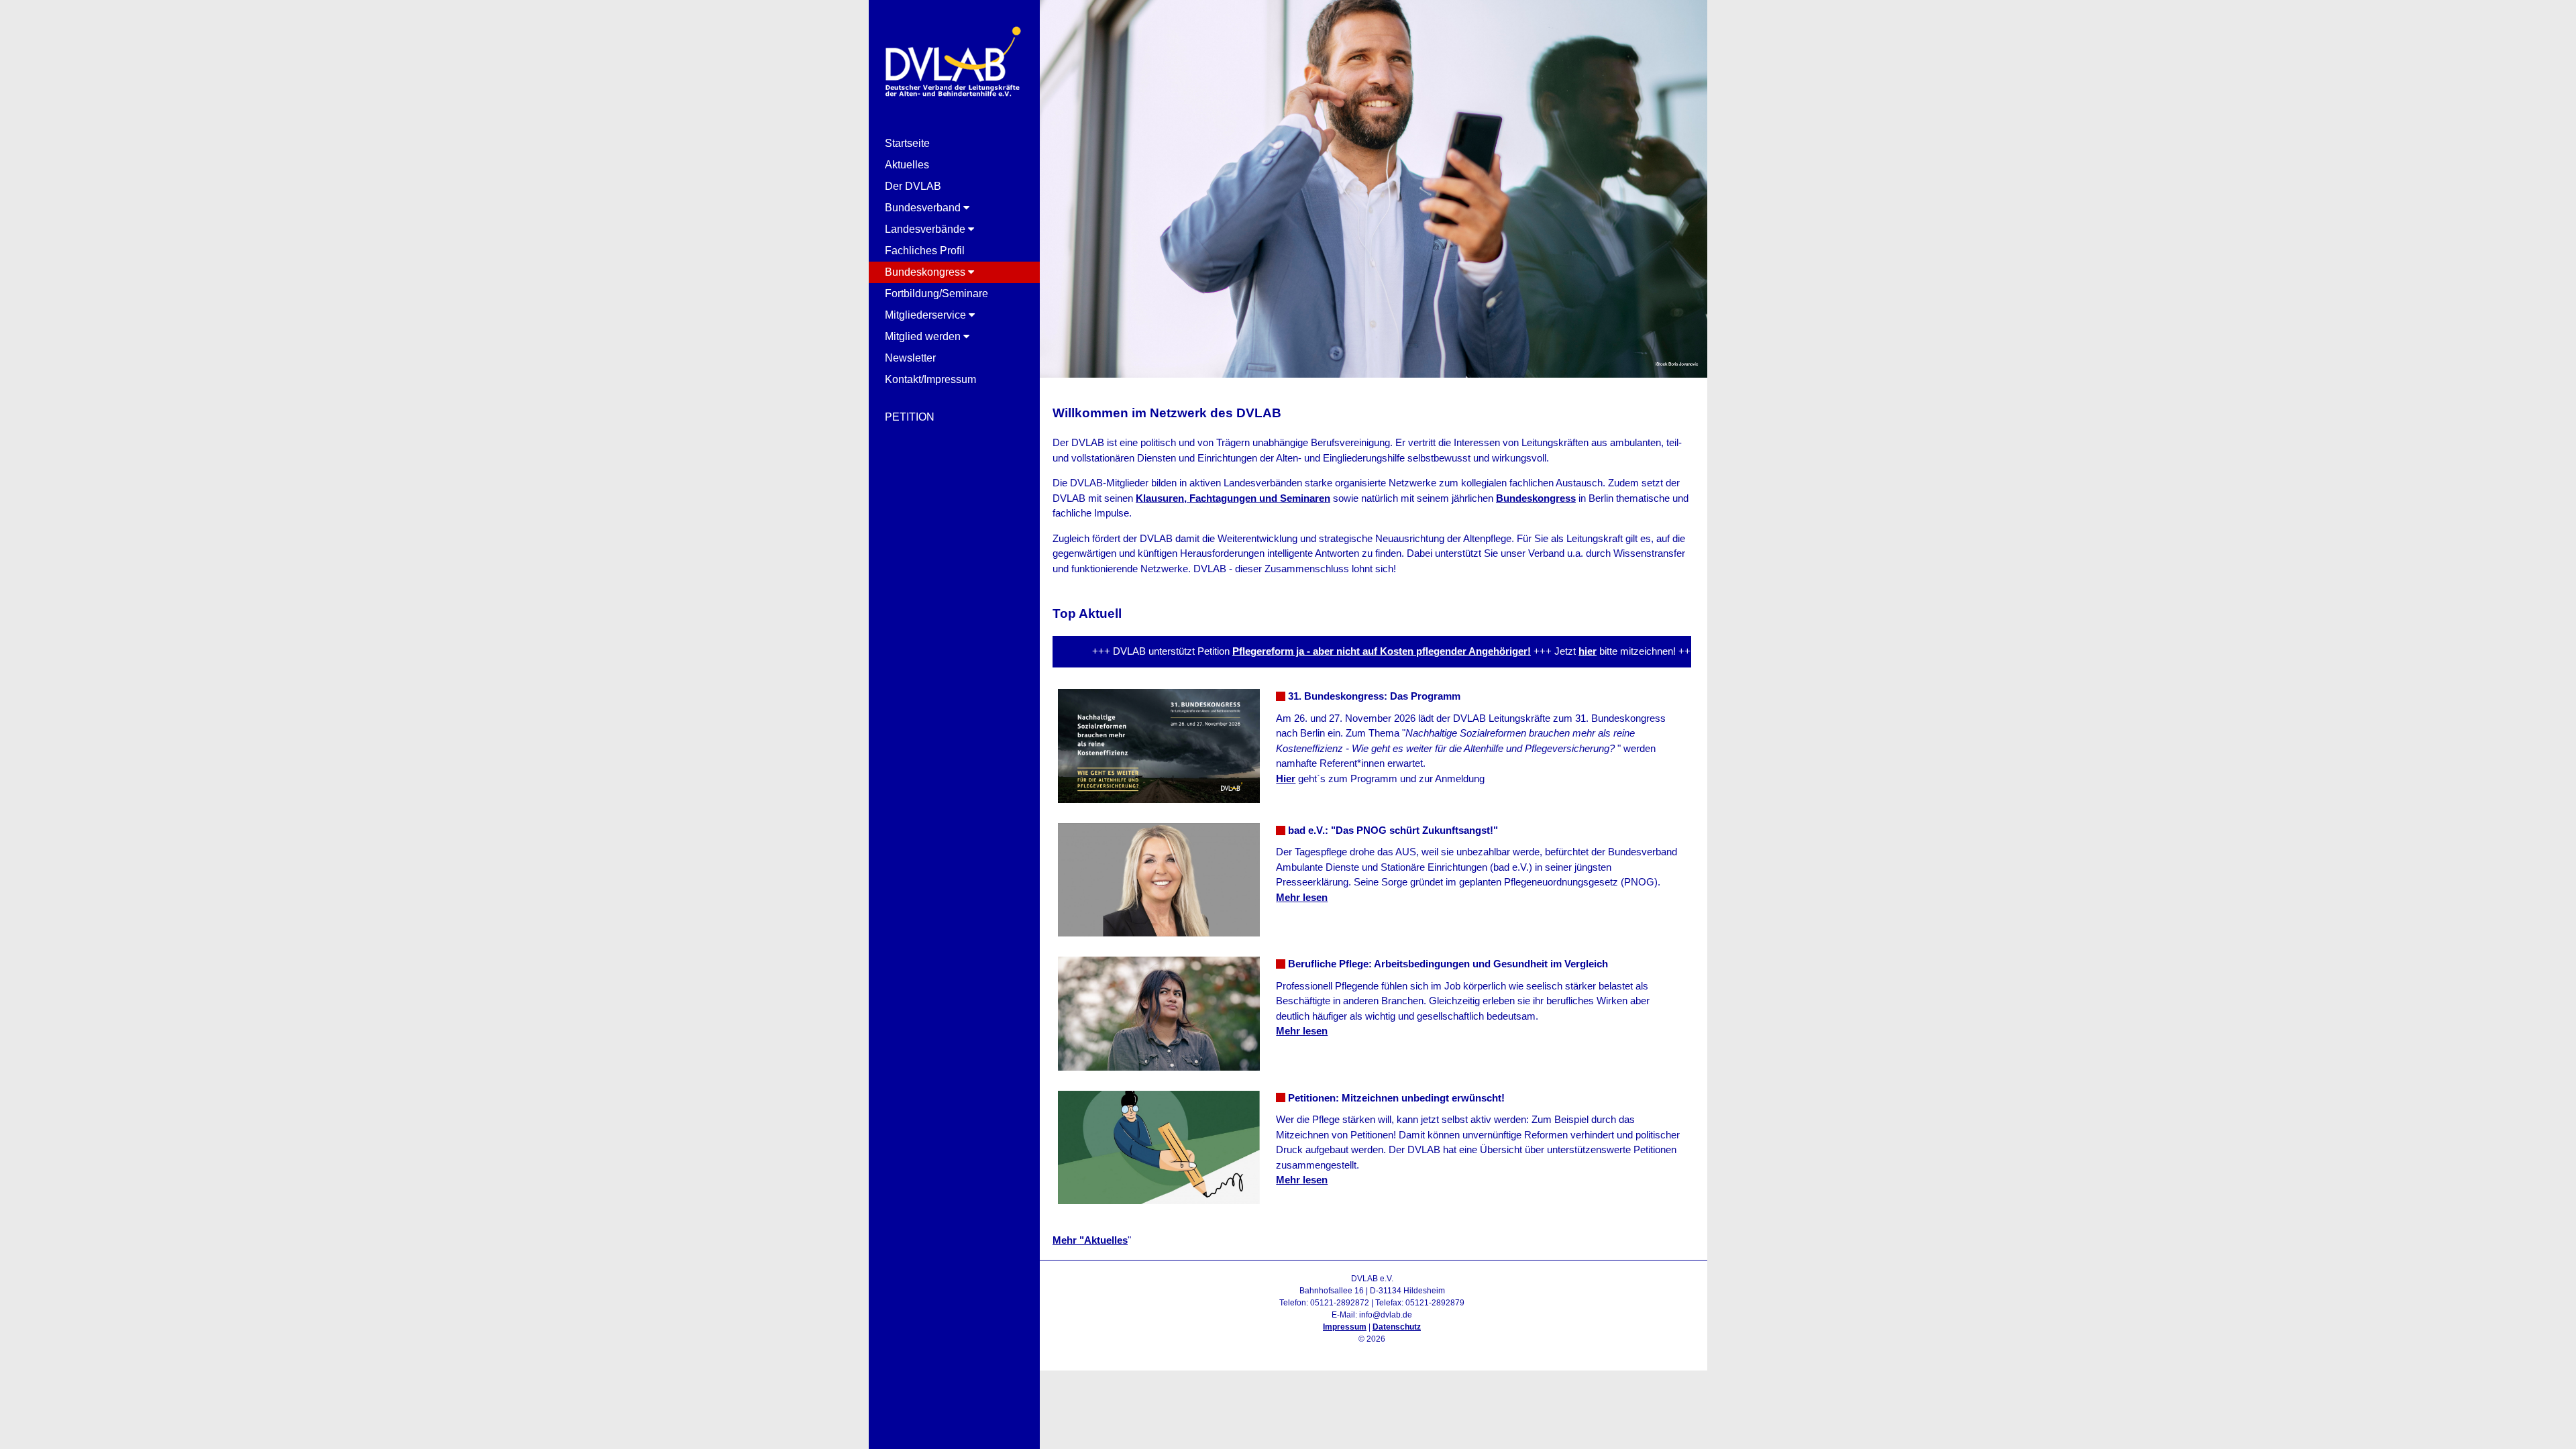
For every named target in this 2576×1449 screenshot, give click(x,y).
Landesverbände (926, 229)
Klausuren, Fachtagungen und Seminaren (1233, 498)
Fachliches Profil (925, 251)
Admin (1372, 1351)
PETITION (910, 417)
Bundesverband (924, 208)
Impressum (1345, 1327)
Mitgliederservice (927, 315)
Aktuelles (907, 165)
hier (1535, 651)
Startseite (907, 143)
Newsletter (910, 358)
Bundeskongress (926, 272)
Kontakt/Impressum (930, 379)
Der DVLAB (913, 186)
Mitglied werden (924, 336)
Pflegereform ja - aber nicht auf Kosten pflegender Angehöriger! (1329, 651)
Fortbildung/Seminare (936, 293)
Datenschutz (1397, 1327)
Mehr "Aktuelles (1090, 1240)
